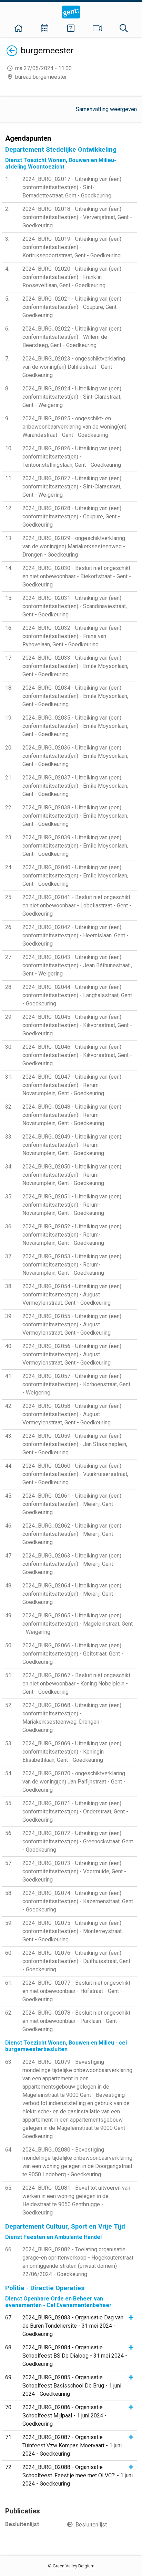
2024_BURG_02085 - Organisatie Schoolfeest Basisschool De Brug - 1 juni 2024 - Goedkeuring (72, 2386)
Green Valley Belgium (74, 2566)
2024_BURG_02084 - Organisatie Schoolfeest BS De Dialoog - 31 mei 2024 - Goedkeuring (75, 2356)
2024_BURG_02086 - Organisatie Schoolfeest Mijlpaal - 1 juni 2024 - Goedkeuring (64, 2416)
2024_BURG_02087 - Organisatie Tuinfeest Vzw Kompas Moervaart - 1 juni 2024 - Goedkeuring (72, 2445)
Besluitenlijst (91, 2525)
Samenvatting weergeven (106, 109)
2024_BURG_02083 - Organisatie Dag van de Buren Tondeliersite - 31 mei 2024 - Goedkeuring (73, 2326)
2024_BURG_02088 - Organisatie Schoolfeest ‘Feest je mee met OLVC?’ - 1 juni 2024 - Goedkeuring (78, 2475)
